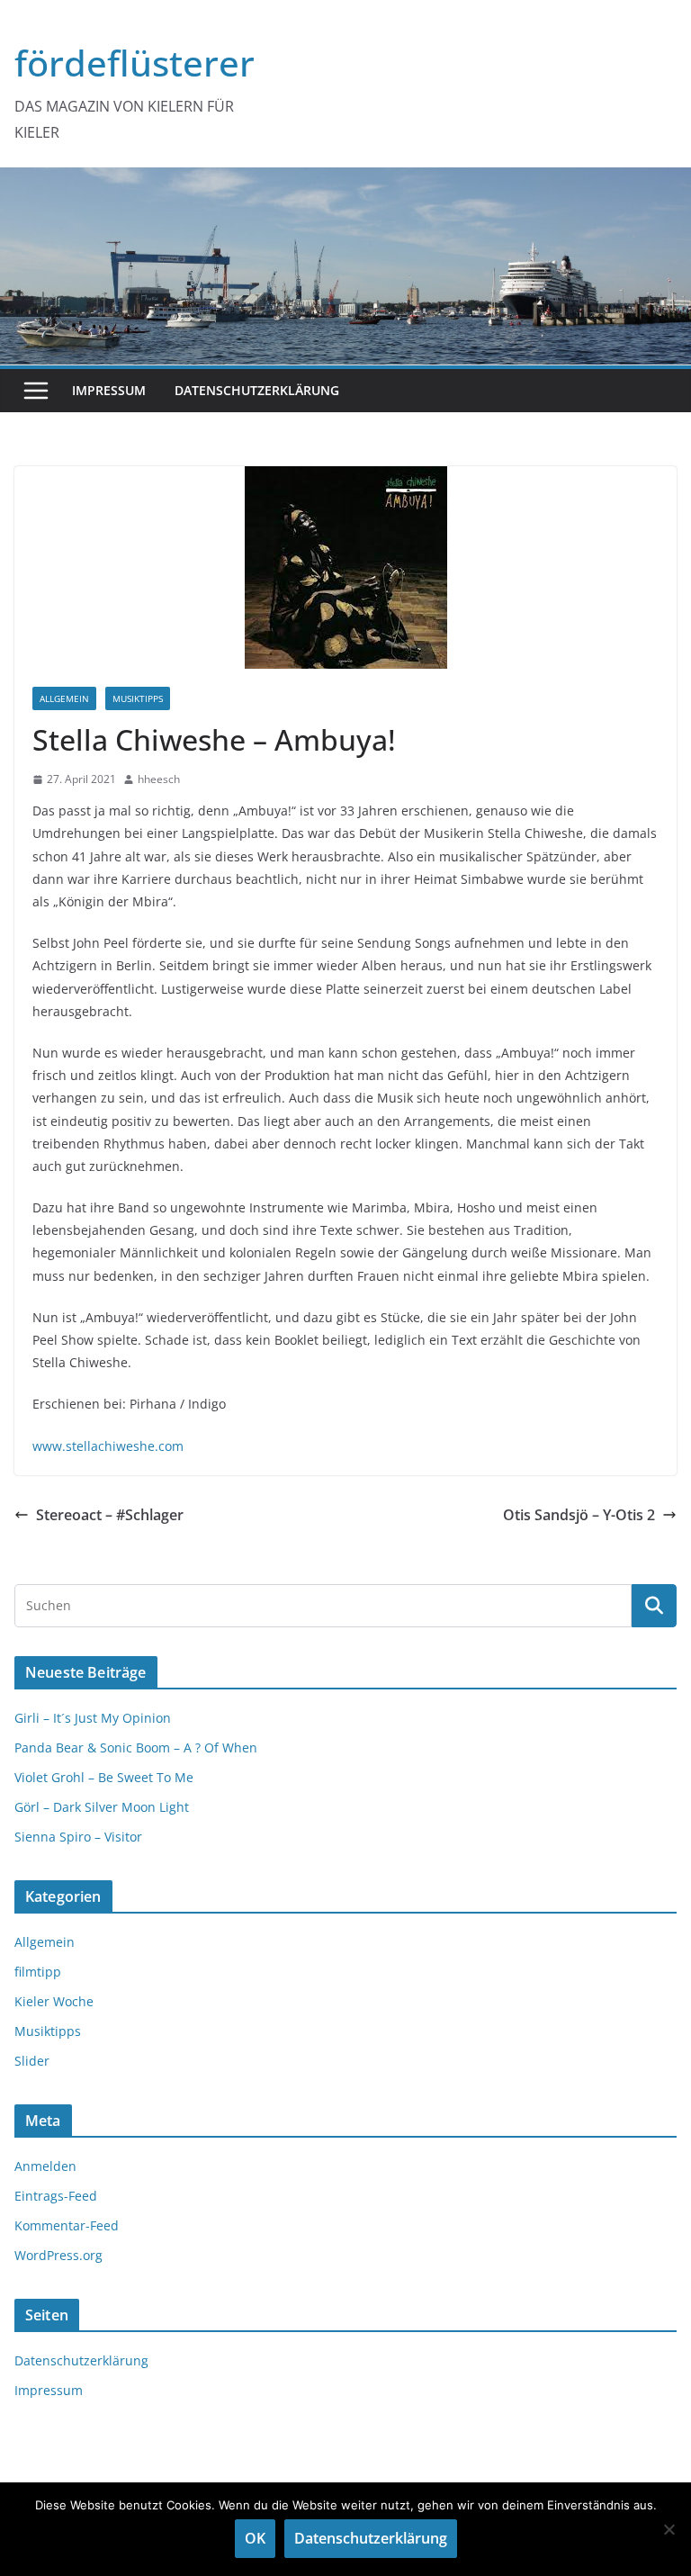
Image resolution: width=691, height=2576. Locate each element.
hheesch (159, 779)
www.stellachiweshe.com (108, 1446)
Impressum (109, 390)
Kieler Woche (54, 2001)
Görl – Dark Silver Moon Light (102, 1807)
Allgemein (64, 698)
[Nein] (669, 2529)
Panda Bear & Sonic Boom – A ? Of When (136, 1747)
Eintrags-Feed (56, 2196)
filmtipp (38, 1972)
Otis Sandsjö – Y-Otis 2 (579, 1515)
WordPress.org (58, 2255)
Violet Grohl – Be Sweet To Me (104, 1777)
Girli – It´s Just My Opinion (93, 1718)
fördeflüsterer (135, 63)
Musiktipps (138, 698)
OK (255, 2538)
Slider (32, 2061)
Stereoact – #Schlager (110, 1515)
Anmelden (45, 2166)
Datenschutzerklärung (257, 390)
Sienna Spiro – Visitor (78, 1837)
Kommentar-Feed (67, 2225)
